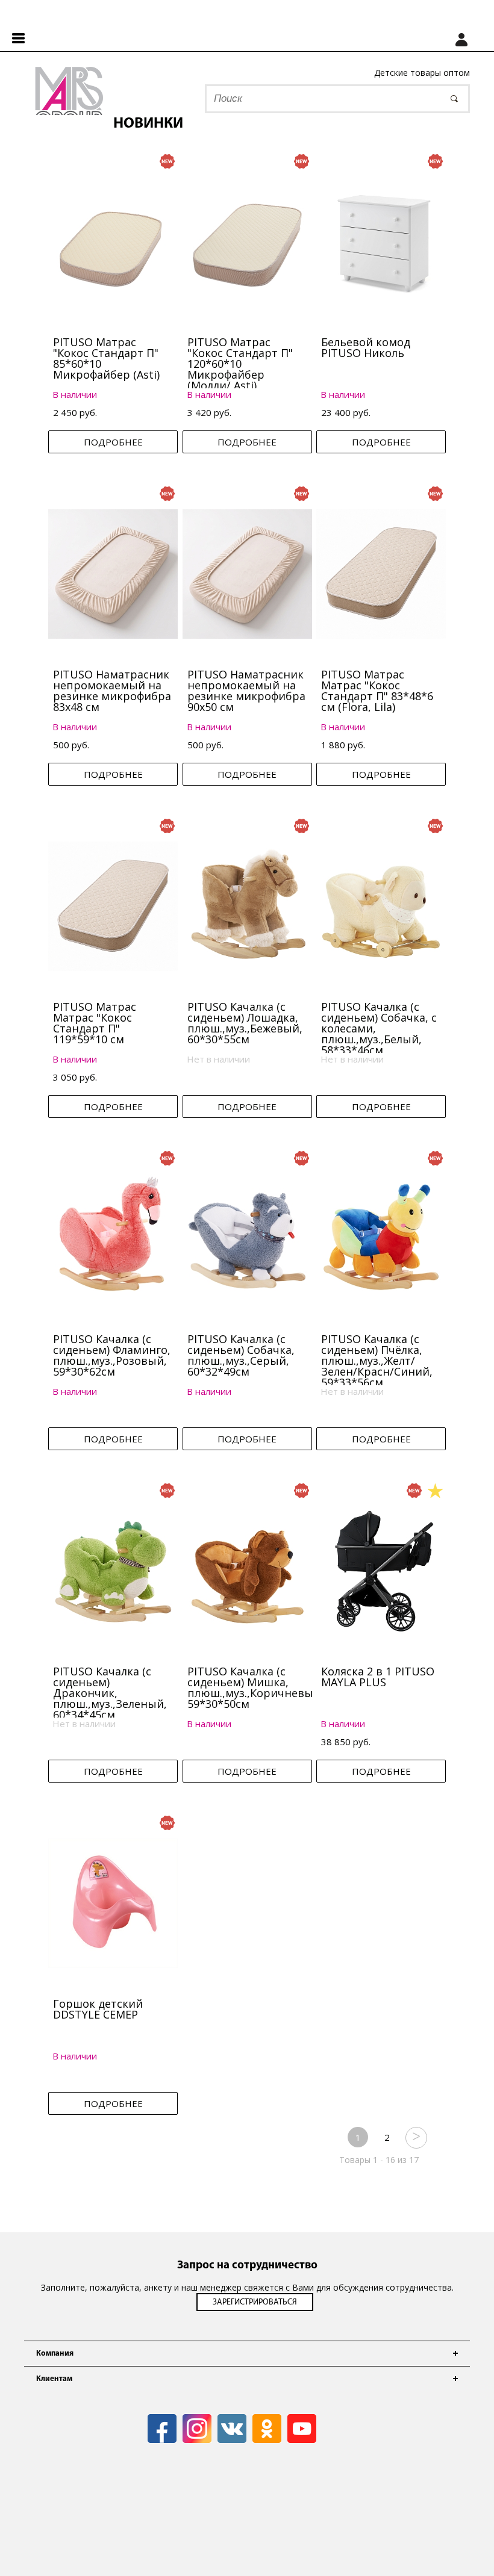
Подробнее (113, 442)
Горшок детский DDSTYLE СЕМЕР (98, 2009)
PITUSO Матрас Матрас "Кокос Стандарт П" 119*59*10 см (95, 1023)
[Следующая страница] (416, 2137)
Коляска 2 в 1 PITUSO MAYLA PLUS (378, 1677)
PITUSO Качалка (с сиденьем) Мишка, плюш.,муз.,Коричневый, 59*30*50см (255, 1687)
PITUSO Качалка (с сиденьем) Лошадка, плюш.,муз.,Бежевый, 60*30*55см (245, 1023)
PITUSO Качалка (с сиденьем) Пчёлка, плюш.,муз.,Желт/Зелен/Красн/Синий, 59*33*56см (377, 1361)
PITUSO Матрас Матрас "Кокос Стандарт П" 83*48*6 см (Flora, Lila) (377, 691)
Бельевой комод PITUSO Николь (366, 347)
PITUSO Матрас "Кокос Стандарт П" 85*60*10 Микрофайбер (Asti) (106, 358)
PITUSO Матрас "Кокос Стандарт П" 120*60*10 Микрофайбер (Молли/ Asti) (240, 364)
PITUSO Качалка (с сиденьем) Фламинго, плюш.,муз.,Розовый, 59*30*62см (112, 1355)
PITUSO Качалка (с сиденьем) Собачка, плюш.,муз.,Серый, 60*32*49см (241, 1355)
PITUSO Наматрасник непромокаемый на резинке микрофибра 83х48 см (112, 691)
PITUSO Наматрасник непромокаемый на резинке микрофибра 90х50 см (246, 691)
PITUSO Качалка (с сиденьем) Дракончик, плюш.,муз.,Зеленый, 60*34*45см (110, 1693)
